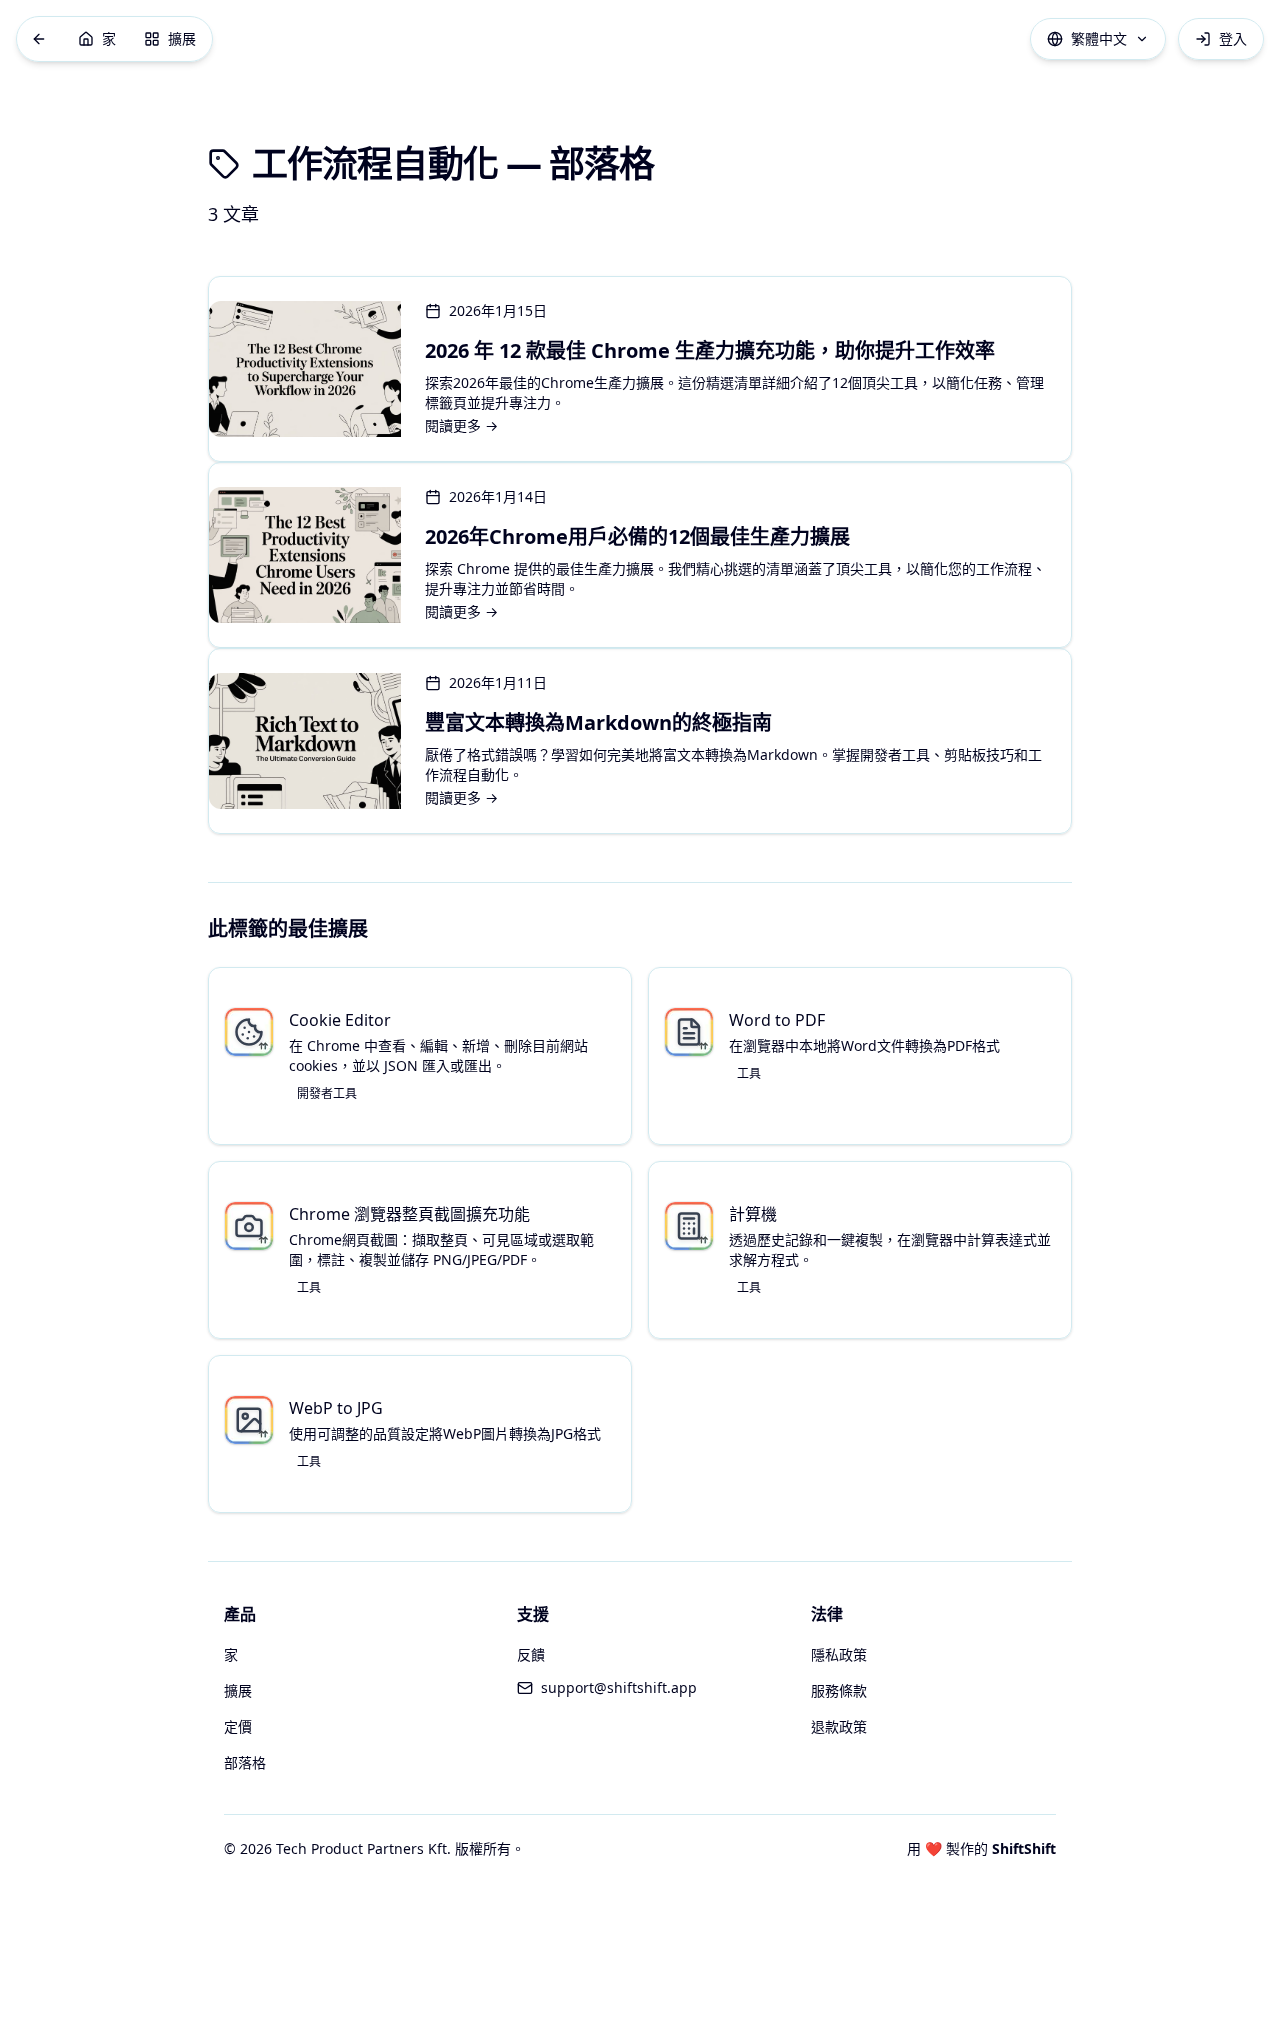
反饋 (531, 1654)
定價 (238, 1726)
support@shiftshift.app (619, 1687)
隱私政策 (839, 1654)
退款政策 (839, 1726)
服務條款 (839, 1690)
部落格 (245, 1762)
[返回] (39, 39)
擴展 (238, 1690)
